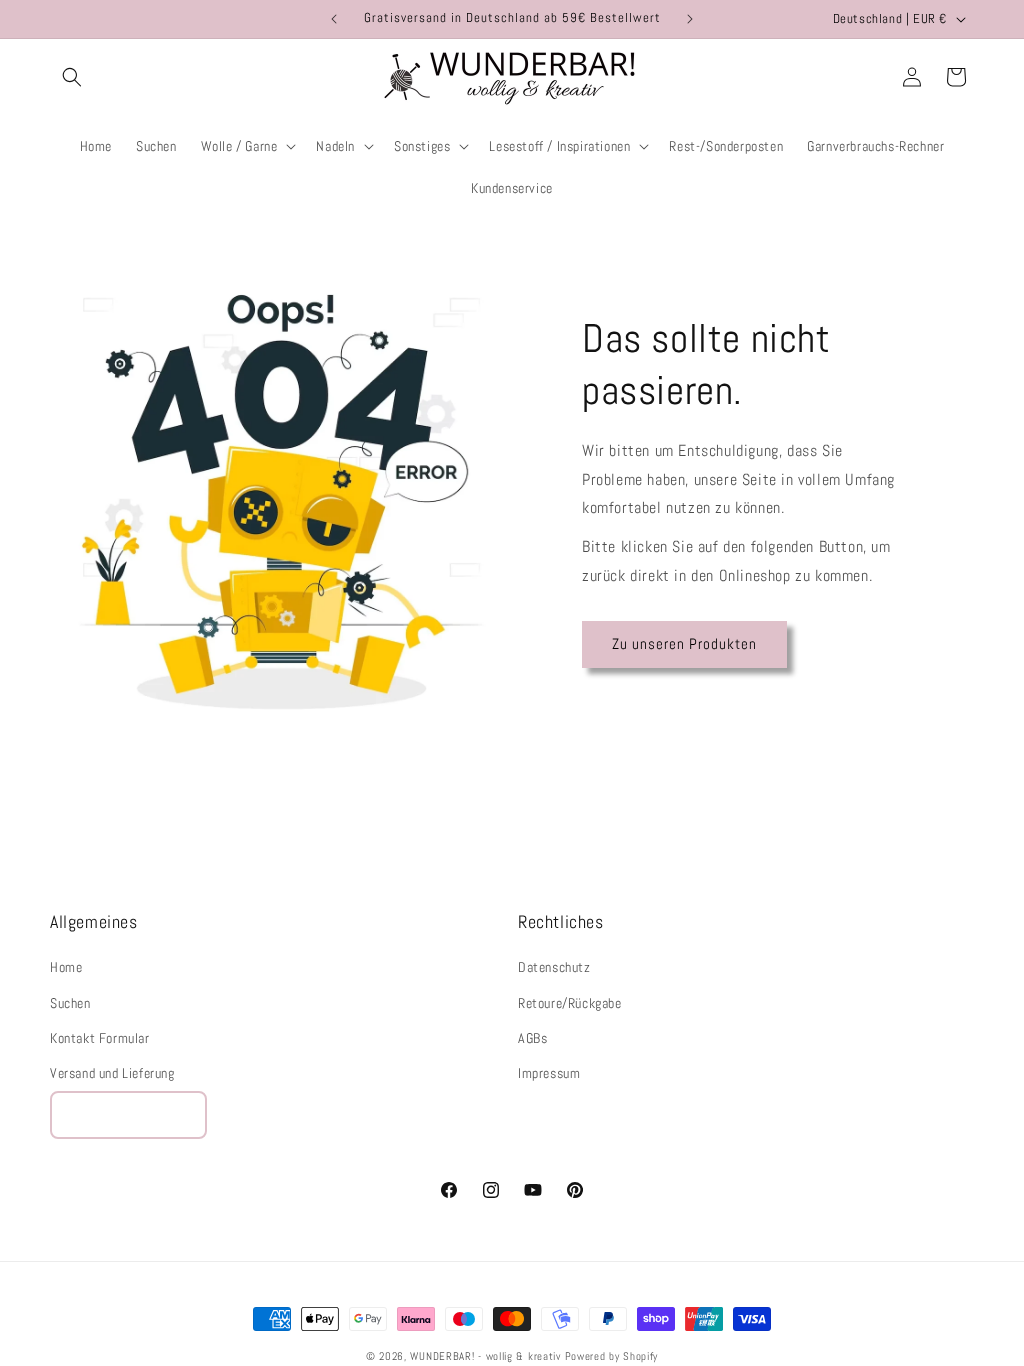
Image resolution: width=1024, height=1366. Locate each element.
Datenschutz (554, 967)
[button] (72, 77)
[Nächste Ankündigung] (690, 19)
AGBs (532, 1038)
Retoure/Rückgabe (570, 1003)
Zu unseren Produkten (684, 643)
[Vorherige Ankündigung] (334, 19)
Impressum (549, 1073)
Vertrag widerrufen (128, 1114)
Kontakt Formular (100, 1038)
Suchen (70, 1003)
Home (66, 967)
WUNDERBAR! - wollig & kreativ (485, 1356)
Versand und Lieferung (112, 1073)
